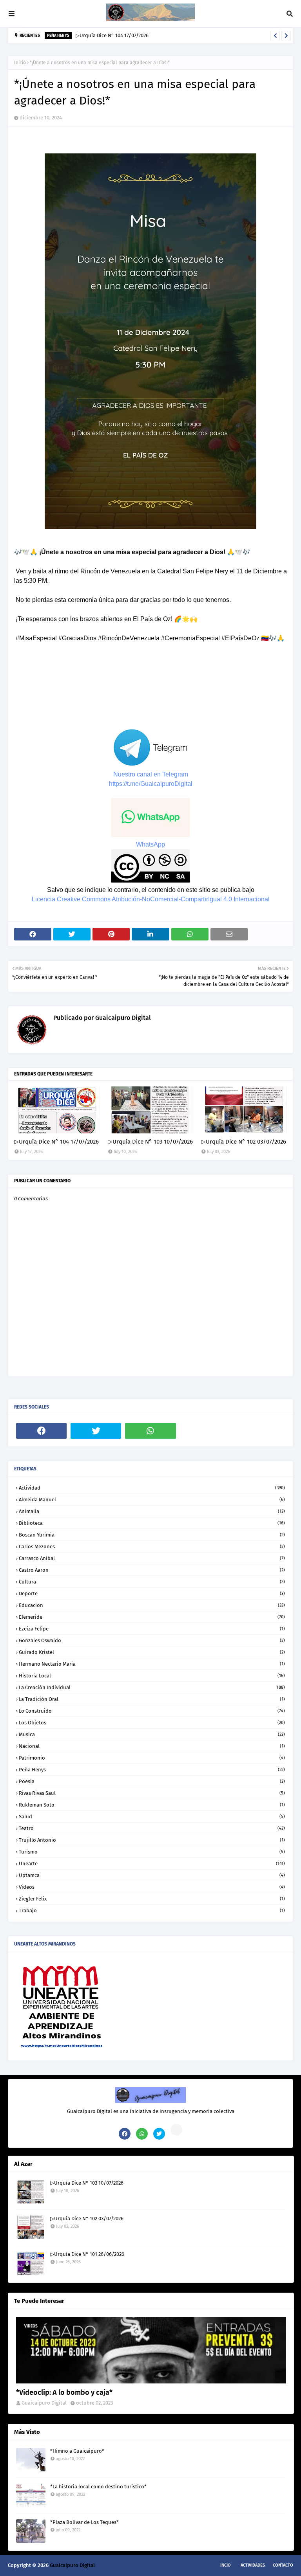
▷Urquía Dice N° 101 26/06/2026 (87, 2254)
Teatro (152, 1828)
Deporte (152, 1593)
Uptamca (152, 1875)
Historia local (152, 1676)
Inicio (20, 63)
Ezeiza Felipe (152, 1629)
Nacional (152, 1746)
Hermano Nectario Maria (152, 1664)
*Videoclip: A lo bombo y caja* (64, 2392)
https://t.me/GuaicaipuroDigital (151, 784)
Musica (152, 1734)
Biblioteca (152, 1523)
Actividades (253, 2565)
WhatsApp (150, 844)
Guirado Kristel (152, 1652)
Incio (226, 2565)
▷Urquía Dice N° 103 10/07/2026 (150, 1142)
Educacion (152, 1605)
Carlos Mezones (152, 1547)
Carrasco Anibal (152, 1558)
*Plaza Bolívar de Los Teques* (84, 2522)
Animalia (152, 1511)
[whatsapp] (150, 1431)
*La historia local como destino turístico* (98, 2487)
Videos (152, 1887)
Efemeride (152, 1617)
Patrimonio (152, 1758)
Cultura (152, 1582)
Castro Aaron (152, 1570)
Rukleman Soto (152, 1805)
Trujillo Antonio (152, 1840)
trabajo (152, 1910)
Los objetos (152, 1723)
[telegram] (176, 2130)
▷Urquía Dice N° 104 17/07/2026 (112, 35)
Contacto (283, 2565)
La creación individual (152, 1687)
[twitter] (96, 1431)
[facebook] (41, 1431)
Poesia (152, 1781)
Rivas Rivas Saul (152, 1793)
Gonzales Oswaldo (152, 1640)
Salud (152, 1817)
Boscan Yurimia (152, 1535)
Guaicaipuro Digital (122, 1018)
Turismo (152, 1852)
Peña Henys (152, 1770)
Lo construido (152, 1711)
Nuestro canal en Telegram (151, 774)
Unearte (152, 1864)
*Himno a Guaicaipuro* (77, 2451)
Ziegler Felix (152, 1899)
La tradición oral (152, 1699)
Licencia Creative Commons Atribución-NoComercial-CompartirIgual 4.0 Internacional (151, 899)
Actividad (152, 1488)
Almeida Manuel (152, 1500)
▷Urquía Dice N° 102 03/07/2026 (244, 1142)
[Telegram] (205, 1431)
